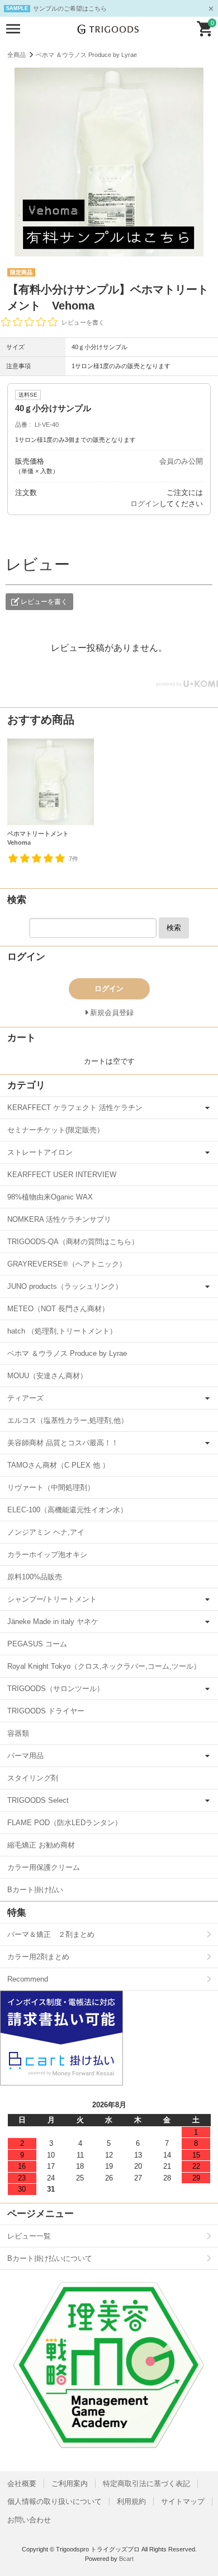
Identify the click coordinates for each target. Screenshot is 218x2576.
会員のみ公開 (181, 461)
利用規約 (131, 2501)
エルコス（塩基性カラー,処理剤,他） (68, 1420)
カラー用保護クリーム (44, 1867)
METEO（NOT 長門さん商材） (58, 1309)
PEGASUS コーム (37, 1644)
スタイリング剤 (33, 1778)
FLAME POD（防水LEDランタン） (65, 1823)
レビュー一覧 (29, 2236)
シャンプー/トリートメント (52, 1599)
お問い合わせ (29, 2520)
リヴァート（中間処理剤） (51, 1487)
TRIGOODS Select (38, 1800)
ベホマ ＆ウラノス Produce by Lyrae (86, 55)
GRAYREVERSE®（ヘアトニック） (67, 1264)
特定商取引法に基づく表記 (146, 2484)
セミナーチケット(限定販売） (56, 1130)
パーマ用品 (25, 1756)
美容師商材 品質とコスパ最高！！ (63, 1443)
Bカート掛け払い (35, 1890)
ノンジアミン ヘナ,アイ (46, 1532)
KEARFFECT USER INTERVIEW (62, 1175)
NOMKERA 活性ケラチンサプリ (59, 1219)
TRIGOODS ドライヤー (46, 1711)
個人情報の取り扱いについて (54, 2501)
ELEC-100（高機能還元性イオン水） (67, 1510)
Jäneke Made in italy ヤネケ (53, 1622)
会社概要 (22, 2484)
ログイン (145, 504)
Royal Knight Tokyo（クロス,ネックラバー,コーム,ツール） (104, 1666)
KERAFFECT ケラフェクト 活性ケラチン (75, 1108)
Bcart (126, 2559)
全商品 (16, 55)
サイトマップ (183, 2501)
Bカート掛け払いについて (50, 2258)
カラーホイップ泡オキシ (47, 1554)
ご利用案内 (70, 2484)
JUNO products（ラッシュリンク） (65, 1286)
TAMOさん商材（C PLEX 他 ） (58, 1465)
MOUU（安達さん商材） (47, 1376)
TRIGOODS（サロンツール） (56, 1689)
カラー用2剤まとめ (38, 1957)
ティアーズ (25, 1398)
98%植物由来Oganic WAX (50, 1197)
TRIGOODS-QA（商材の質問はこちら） (73, 1242)
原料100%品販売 (35, 1577)
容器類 (18, 1733)
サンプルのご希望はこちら (70, 8)
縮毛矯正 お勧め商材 (41, 1845)
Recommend (28, 1979)
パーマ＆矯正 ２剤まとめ (51, 1934)
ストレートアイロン (40, 1152)
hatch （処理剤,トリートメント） (62, 1331)
